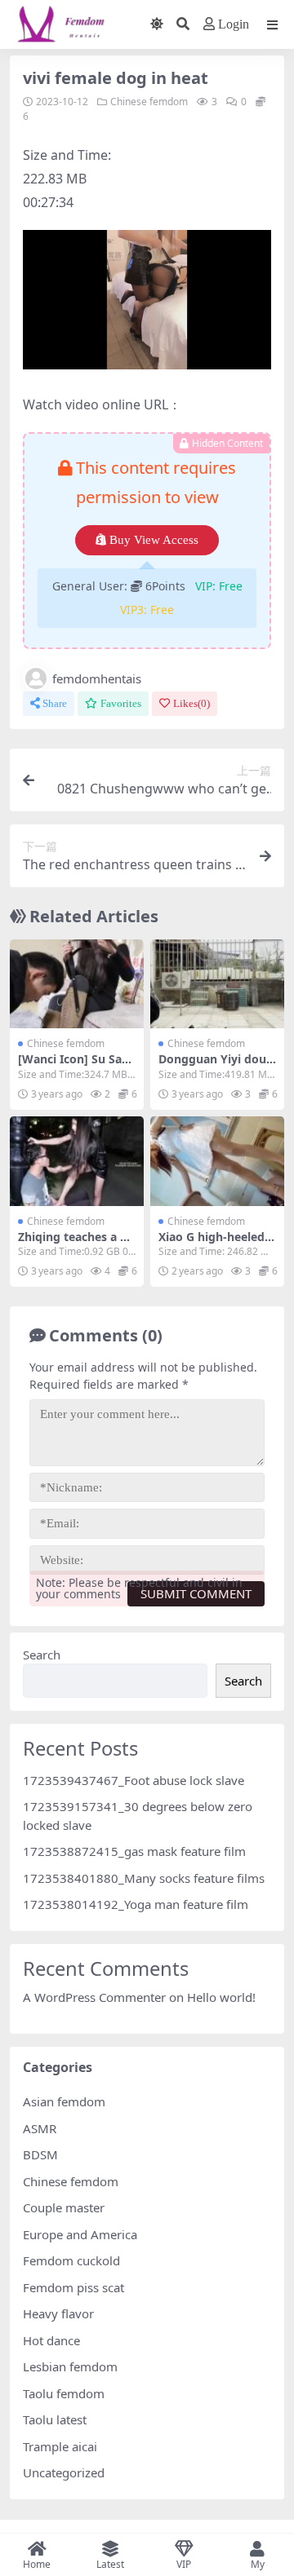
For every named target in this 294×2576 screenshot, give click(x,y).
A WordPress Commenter (94, 1997)
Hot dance (51, 2340)
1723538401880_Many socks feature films (144, 1878)
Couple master (64, 2207)
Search (42, 1655)
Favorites (121, 703)
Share (55, 703)
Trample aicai (60, 2446)
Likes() (192, 703)
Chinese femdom (149, 102)
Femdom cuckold (71, 2260)
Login (234, 24)
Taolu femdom (64, 2393)
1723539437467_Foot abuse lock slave (134, 1780)
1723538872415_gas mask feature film (134, 1851)
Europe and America (80, 2234)
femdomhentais (97, 678)
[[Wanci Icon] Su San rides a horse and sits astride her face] (77, 984)
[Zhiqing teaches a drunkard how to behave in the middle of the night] (77, 1161)
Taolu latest (55, 2419)
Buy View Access (154, 540)
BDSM (40, 2154)
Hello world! (221, 1997)
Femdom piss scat (73, 2287)
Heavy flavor (58, 2313)
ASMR (40, 2128)
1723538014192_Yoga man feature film (136, 1904)
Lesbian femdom (70, 2366)
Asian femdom (64, 2101)
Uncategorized (64, 2472)
